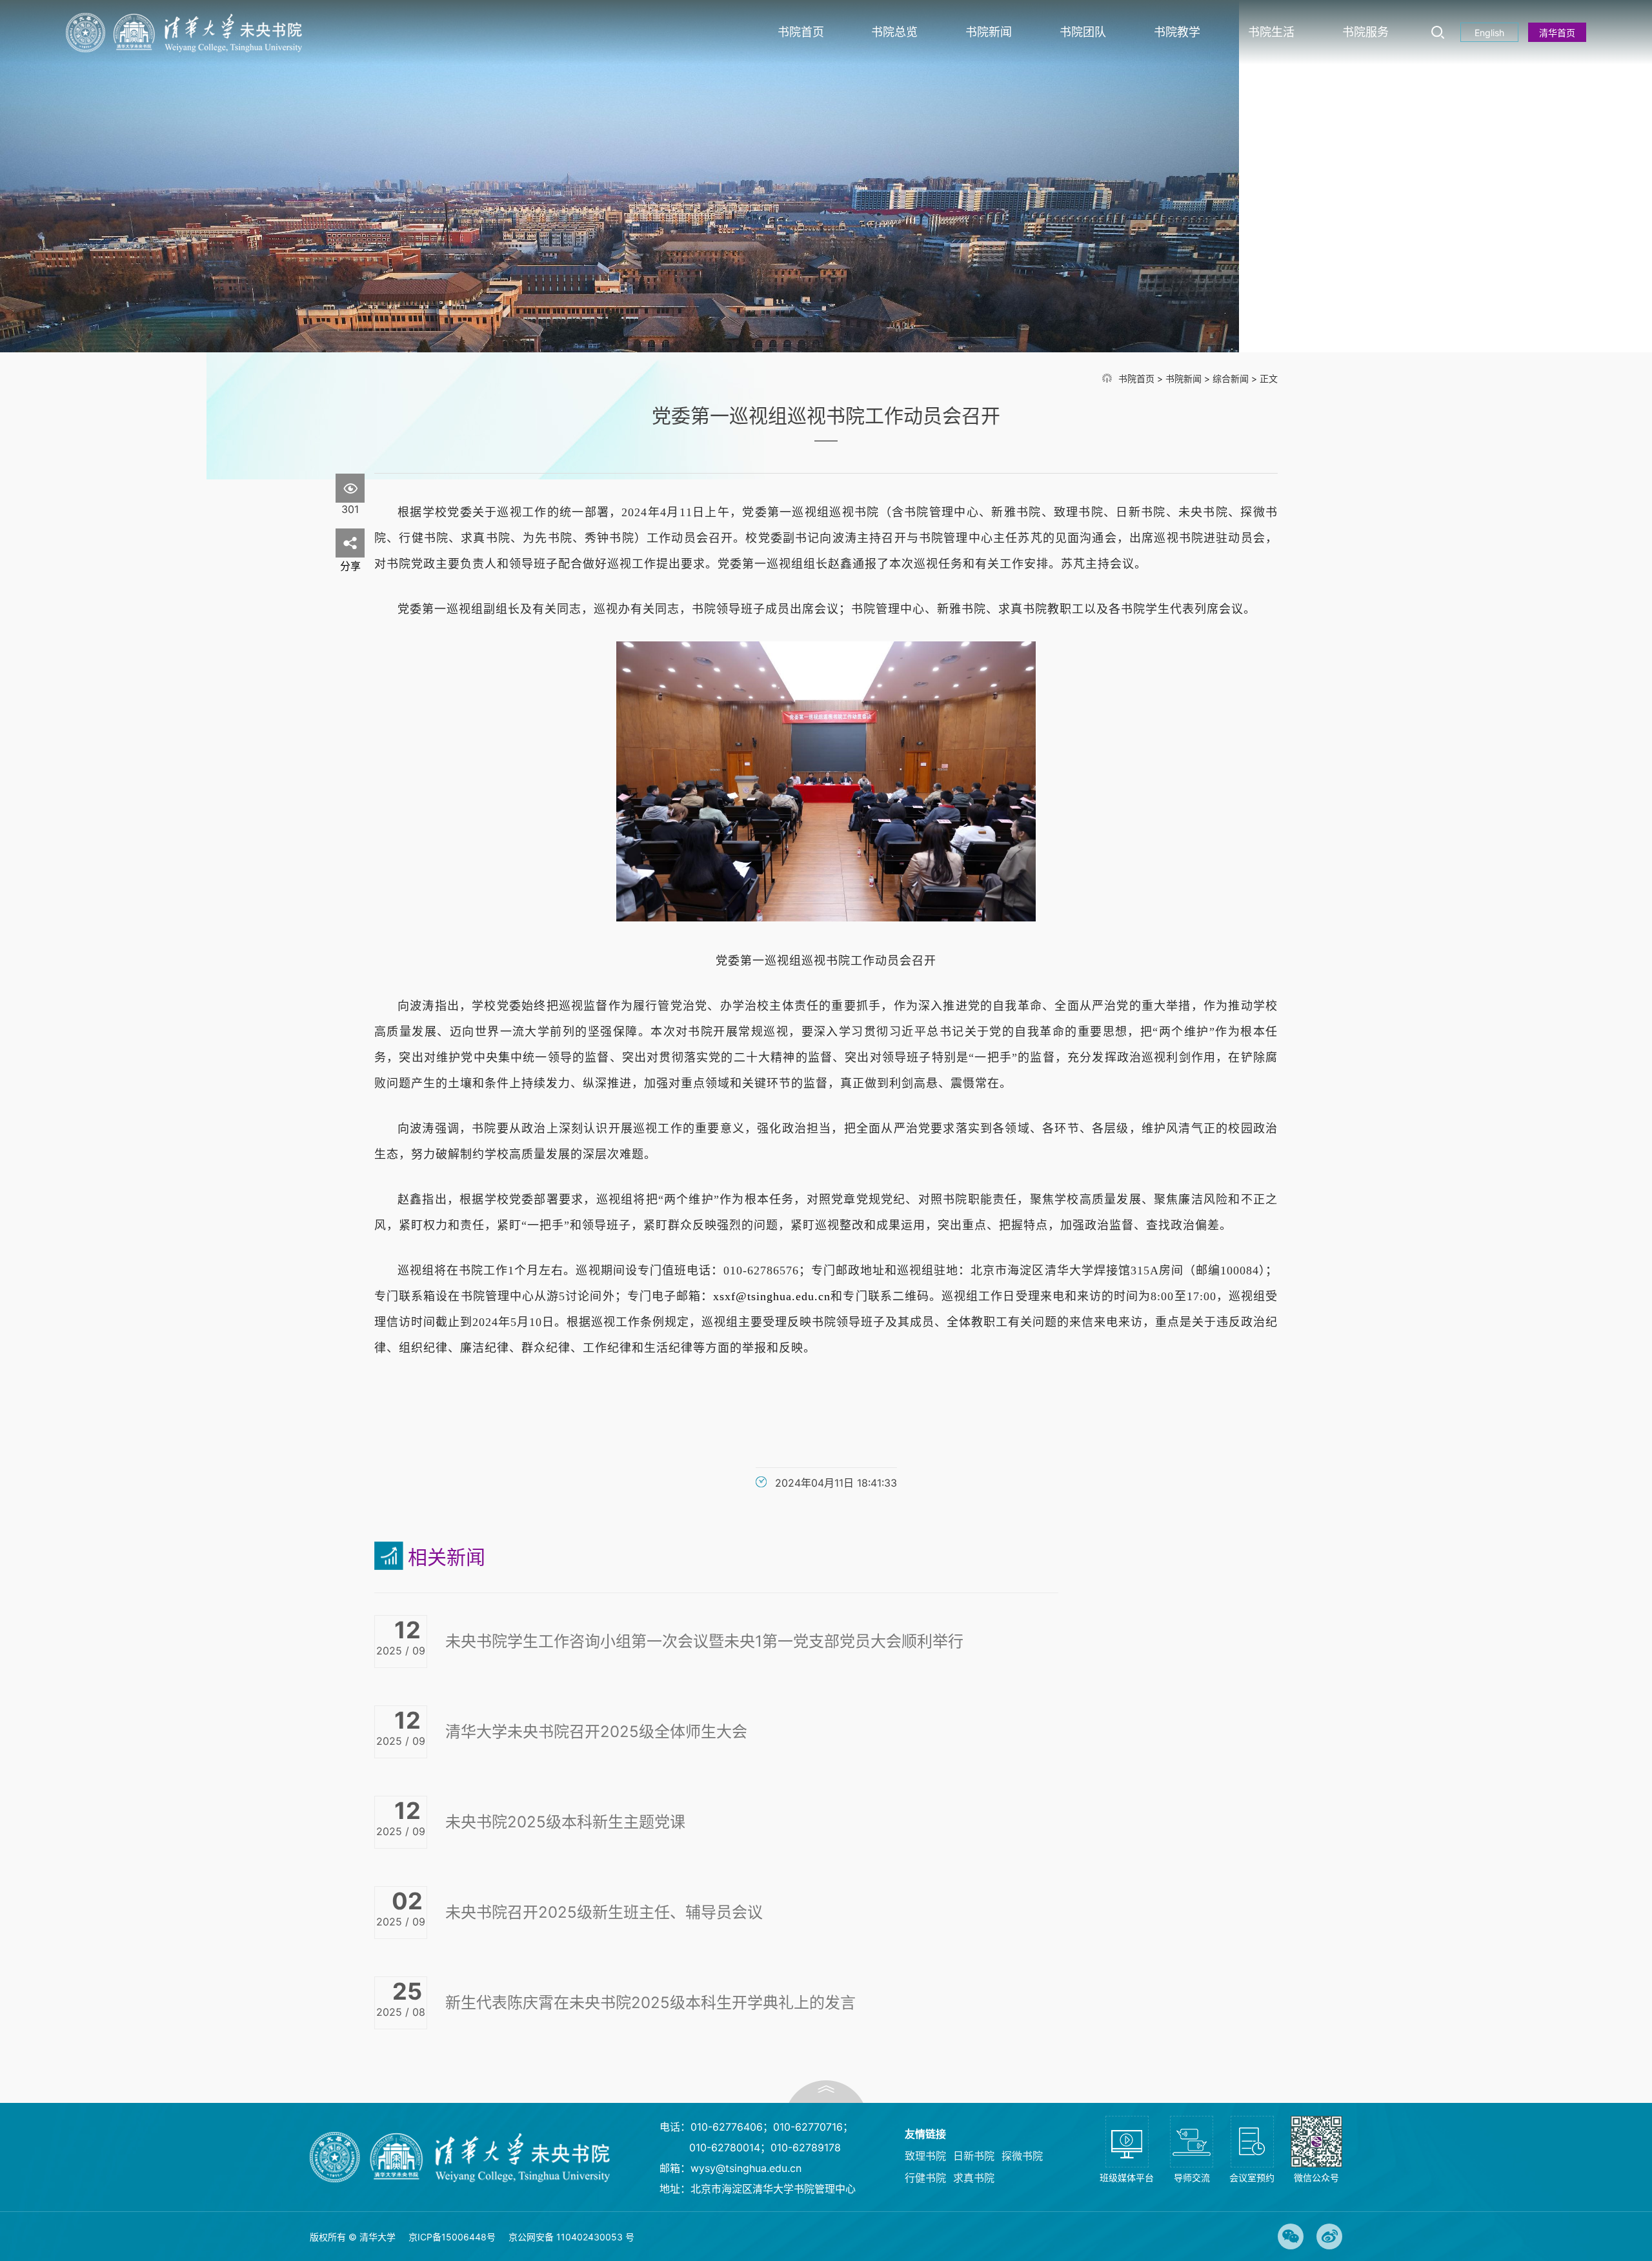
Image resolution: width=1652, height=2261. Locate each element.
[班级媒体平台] (1127, 2157)
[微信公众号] (1316, 2157)
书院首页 (801, 32)
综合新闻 (1231, 378)
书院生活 (1271, 32)
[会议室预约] (1252, 2157)
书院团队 (1083, 32)
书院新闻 (989, 32)
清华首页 (1557, 33)
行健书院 (925, 2178)
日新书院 (974, 2156)
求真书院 (974, 2178)
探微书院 (1022, 2156)
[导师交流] (1192, 2157)
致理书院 (925, 2156)
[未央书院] (184, 33)
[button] (826, 2092)
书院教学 (1177, 32)
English (1489, 33)
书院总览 (894, 32)
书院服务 (1365, 32)
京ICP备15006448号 (452, 2237)
